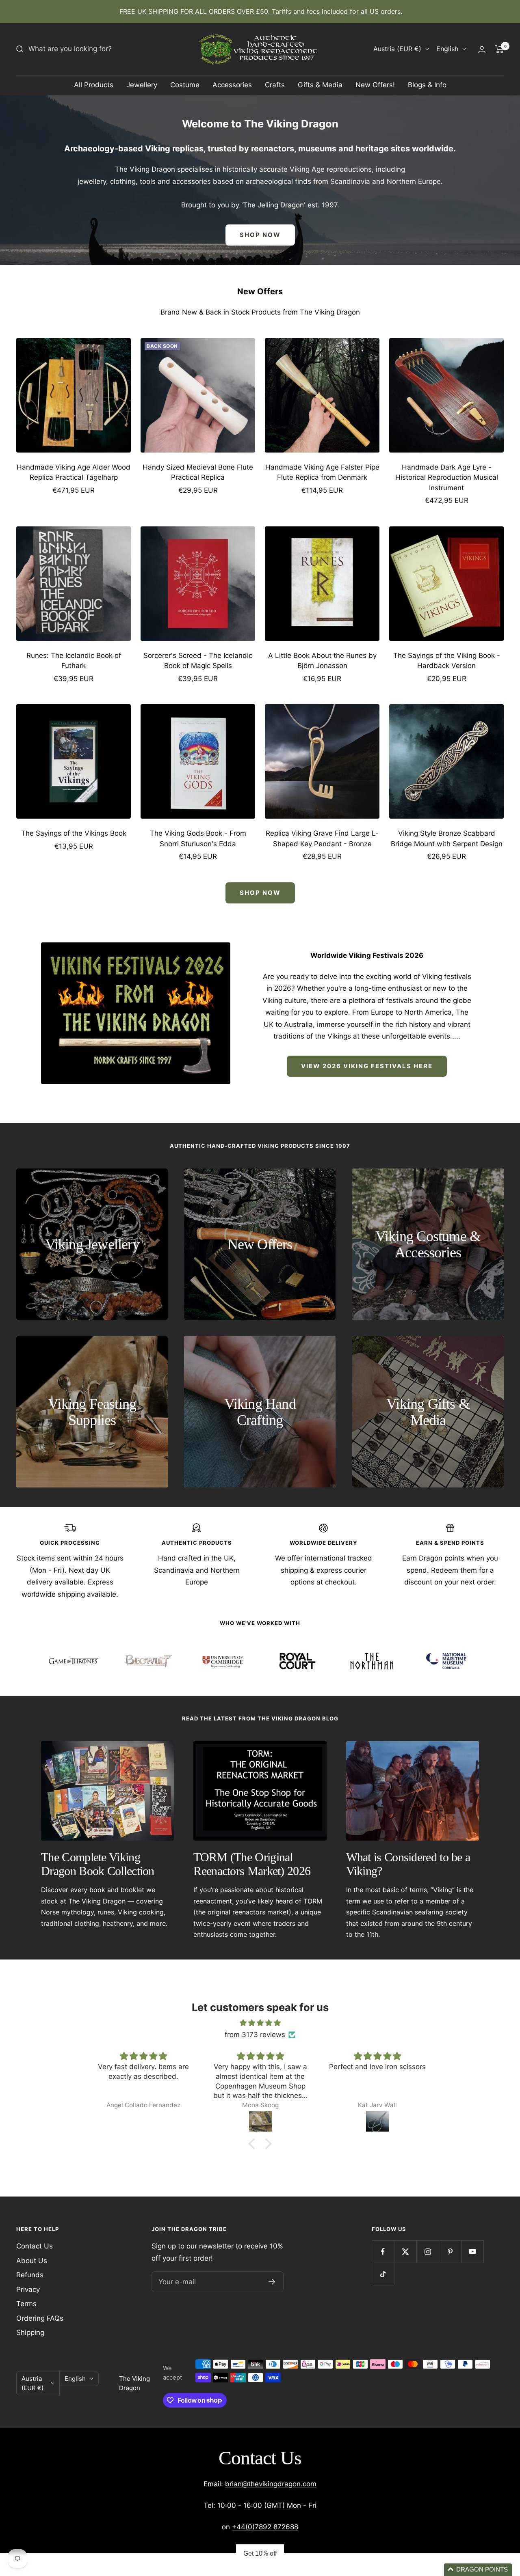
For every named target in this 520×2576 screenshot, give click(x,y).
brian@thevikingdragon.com (271, 2484)
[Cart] (499, 49)
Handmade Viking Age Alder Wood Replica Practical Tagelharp (74, 472)
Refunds (30, 2275)
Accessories (232, 85)
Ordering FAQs (40, 2318)
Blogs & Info (427, 85)
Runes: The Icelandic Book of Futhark (74, 661)
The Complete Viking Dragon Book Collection (98, 1864)
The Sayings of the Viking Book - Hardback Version (447, 661)
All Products (94, 85)
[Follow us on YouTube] (472, 2252)
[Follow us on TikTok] (383, 2274)
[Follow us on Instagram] (428, 2252)
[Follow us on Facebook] (383, 2252)
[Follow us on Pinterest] (450, 2252)
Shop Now (260, 893)
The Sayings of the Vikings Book (74, 833)
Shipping (30, 2332)
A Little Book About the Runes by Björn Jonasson (322, 661)
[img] (260, 2023)
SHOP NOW (260, 235)
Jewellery (142, 85)
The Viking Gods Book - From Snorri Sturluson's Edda (198, 839)
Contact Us (35, 2246)
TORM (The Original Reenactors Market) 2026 (252, 1864)
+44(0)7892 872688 (265, 2527)
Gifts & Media (320, 85)
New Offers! (375, 85)
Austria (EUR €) (397, 49)
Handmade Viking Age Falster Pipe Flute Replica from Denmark (322, 472)
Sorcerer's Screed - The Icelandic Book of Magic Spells (198, 661)
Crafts (275, 85)
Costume (185, 85)
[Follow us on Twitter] (405, 2252)
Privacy (28, 2289)
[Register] (272, 2282)
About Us (32, 2261)
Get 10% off (260, 2553)
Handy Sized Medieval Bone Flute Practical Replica (198, 472)
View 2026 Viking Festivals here (367, 1066)
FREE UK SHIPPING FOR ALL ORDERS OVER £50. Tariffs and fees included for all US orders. (261, 11)
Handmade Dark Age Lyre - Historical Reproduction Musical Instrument (447, 477)
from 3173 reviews (255, 2035)
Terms (26, 2304)
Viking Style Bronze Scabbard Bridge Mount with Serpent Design (447, 839)
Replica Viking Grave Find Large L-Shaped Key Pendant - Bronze (322, 839)
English (447, 49)
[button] (254, 2144)
